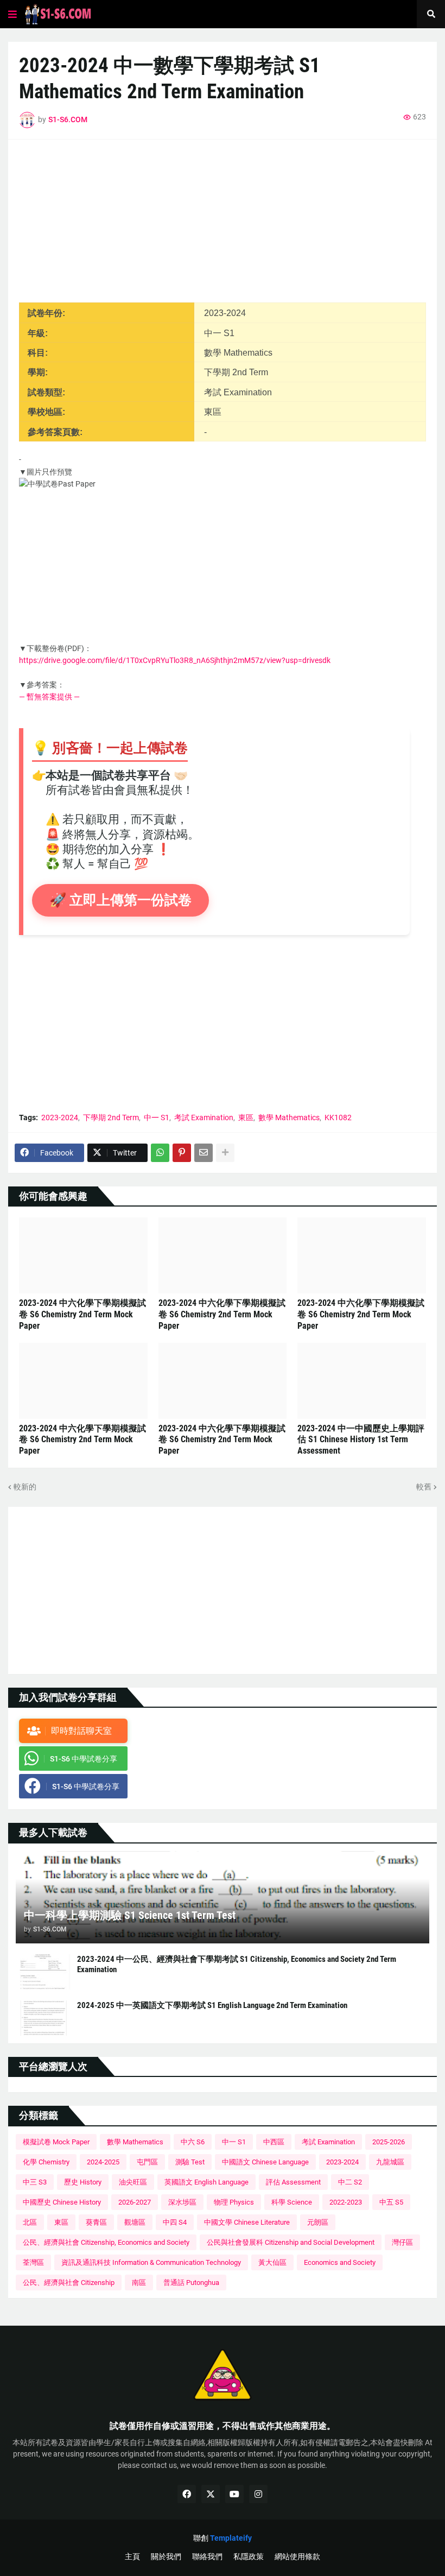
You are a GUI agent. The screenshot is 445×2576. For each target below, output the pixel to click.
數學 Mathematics (289, 1117)
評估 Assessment (293, 2182)
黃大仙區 (272, 2262)
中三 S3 (35, 2182)
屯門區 (147, 2162)
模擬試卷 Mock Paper (56, 2142)
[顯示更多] (225, 1153)
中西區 (274, 2142)
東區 (246, 1117)
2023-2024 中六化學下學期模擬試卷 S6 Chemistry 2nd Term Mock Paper (82, 1314)
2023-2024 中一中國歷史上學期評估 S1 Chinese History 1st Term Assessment (361, 1440)
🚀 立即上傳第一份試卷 (120, 900)
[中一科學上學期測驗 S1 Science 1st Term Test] (223, 1897)
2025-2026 (389, 2142)
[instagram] (258, 2494)
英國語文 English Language (206, 2182)
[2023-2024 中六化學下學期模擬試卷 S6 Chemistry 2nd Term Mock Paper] (83, 1255)
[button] (12, 14)
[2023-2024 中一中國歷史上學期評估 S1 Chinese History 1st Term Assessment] (362, 1381)
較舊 (424, 1487)
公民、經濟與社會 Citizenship (69, 2283)
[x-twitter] (211, 2494)
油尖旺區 (133, 2182)
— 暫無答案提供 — (49, 697)
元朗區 (318, 2222)
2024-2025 (103, 2162)
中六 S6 (193, 2142)
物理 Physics (234, 2202)
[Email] (204, 1153)
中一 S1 (157, 1117)
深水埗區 (182, 2202)
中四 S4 (175, 2222)
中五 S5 (391, 2202)
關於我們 (166, 2556)
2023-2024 (60, 1117)
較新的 (25, 1487)
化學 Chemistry (46, 2162)
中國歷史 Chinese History (62, 2202)
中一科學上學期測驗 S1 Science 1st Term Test (130, 1915)
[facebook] (187, 2494)
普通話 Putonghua (191, 2283)
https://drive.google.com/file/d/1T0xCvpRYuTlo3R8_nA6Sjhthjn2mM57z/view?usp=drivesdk (175, 660)
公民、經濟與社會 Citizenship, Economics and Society (106, 2242)
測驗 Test (190, 2162)
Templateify (231, 2538)
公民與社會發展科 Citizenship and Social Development (291, 2242)
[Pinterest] (182, 1153)
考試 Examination (204, 1117)
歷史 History (83, 2182)
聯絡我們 (207, 2556)
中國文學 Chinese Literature (247, 2222)
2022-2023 (346, 2202)
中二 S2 (350, 2182)
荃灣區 (33, 2262)
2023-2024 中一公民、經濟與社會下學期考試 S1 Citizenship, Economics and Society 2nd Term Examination (237, 1965)
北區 (30, 2222)
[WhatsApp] (160, 1153)
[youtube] (234, 2494)
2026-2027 (135, 2202)
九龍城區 (390, 2162)
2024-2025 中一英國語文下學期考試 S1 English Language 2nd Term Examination (212, 2005)
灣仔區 (402, 2242)
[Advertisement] (223, 226)
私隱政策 (249, 2556)
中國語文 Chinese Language (265, 2162)
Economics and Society (340, 2262)
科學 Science (292, 2202)
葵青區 (96, 2222)
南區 (139, 2283)
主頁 (132, 2556)
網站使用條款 (297, 2556)
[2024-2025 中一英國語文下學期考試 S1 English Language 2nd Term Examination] (43, 2018)
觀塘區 (135, 2222)
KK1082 (338, 1117)
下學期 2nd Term (111, 1117)
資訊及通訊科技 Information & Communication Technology (151, 2262)
